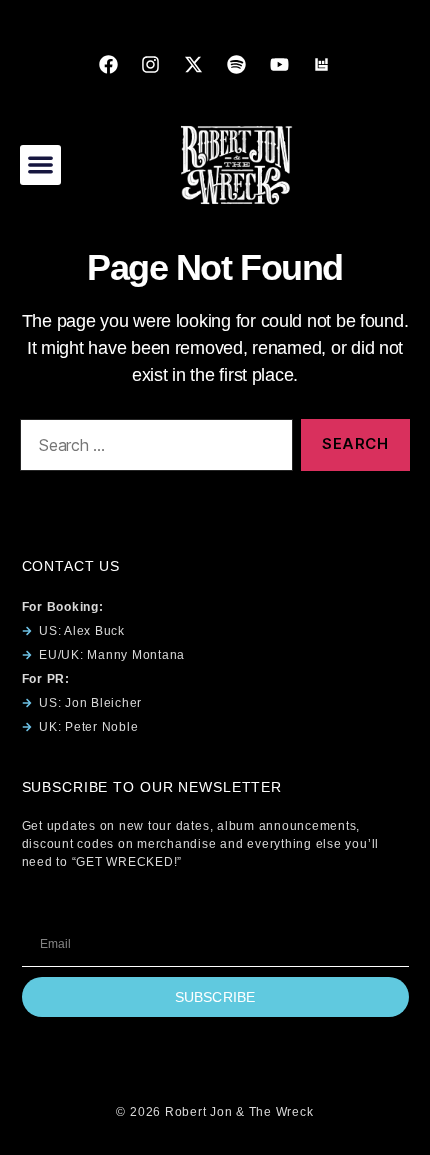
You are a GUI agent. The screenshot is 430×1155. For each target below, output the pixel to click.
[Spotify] (236, 64)
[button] (40, 165)
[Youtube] (279, 64)
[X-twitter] (194, 64)
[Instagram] (151, 64)
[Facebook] (108, 64)
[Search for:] (152, 449)
